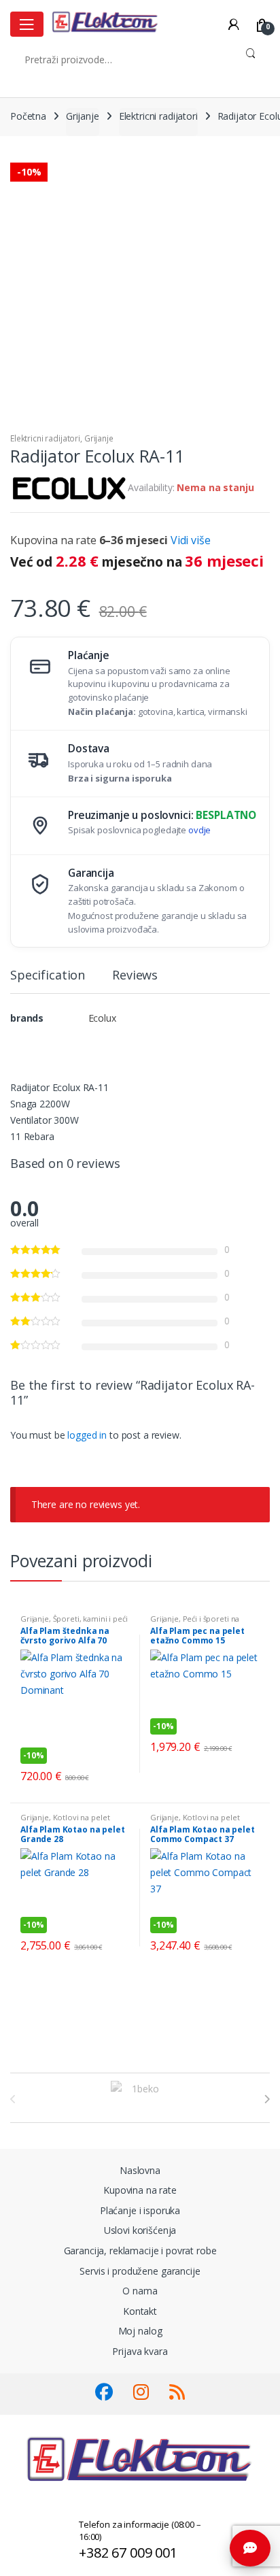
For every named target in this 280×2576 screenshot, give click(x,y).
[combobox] (121, 59)
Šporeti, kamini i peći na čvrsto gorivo (74, 1623)
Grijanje (83, 116)
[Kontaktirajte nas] (250, 2548)
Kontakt (140, 2311)
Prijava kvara (140, 2351)
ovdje (199, 830)
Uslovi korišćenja (140, 2230)
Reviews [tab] (135, 976)
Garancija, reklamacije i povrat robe (140, 2251)
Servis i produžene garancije (140, 2271)
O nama (140, 2291)
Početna (28, 116)
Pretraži (250, 59)
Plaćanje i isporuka (140, 2210)
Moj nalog (140, 2331)
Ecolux (102, 1018)
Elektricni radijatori (158, 116)
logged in (87, 1435)
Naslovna (140, 2170)
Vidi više (191, 540)
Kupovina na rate (140, 2190)
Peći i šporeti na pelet (195, 1623)
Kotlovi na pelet (82, 1817)
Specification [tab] (48, 976)
